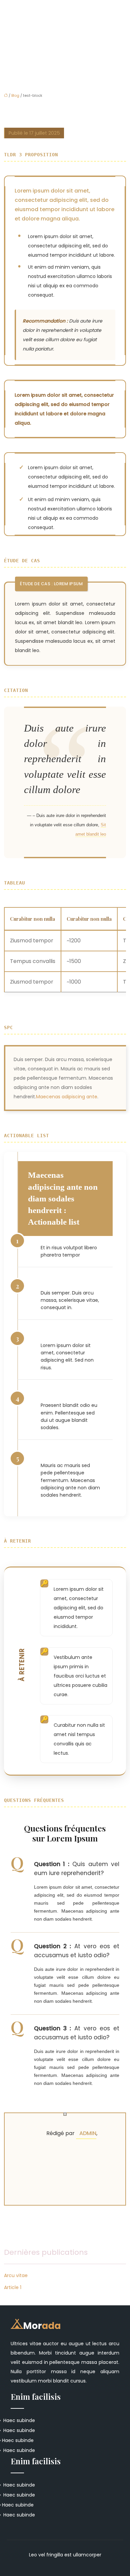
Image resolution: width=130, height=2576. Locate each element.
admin (88, 2133)
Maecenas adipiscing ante (67, 1097)
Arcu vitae (16, 2275)
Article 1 (13, 2287)
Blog (15, 95)
